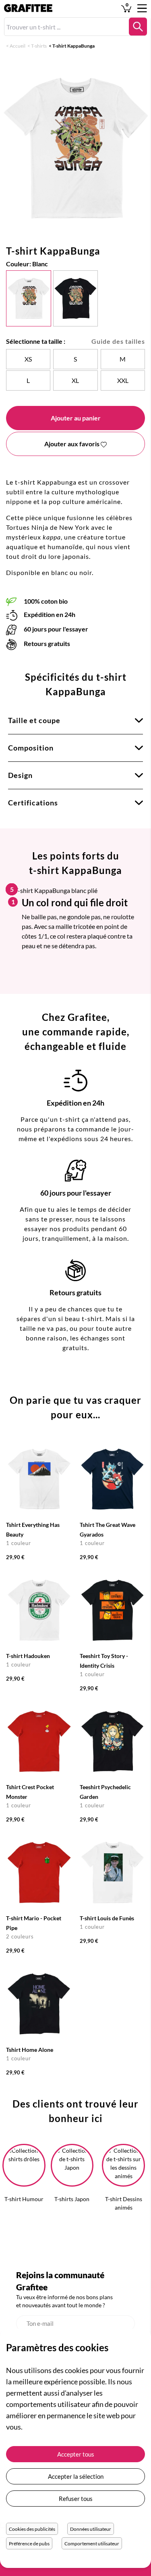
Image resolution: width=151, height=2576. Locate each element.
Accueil (18, 46)
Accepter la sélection (76, 2476)
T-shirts (39, 46)
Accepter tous (76, 2454)
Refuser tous (76, 2499)
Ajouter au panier (76, 418)
